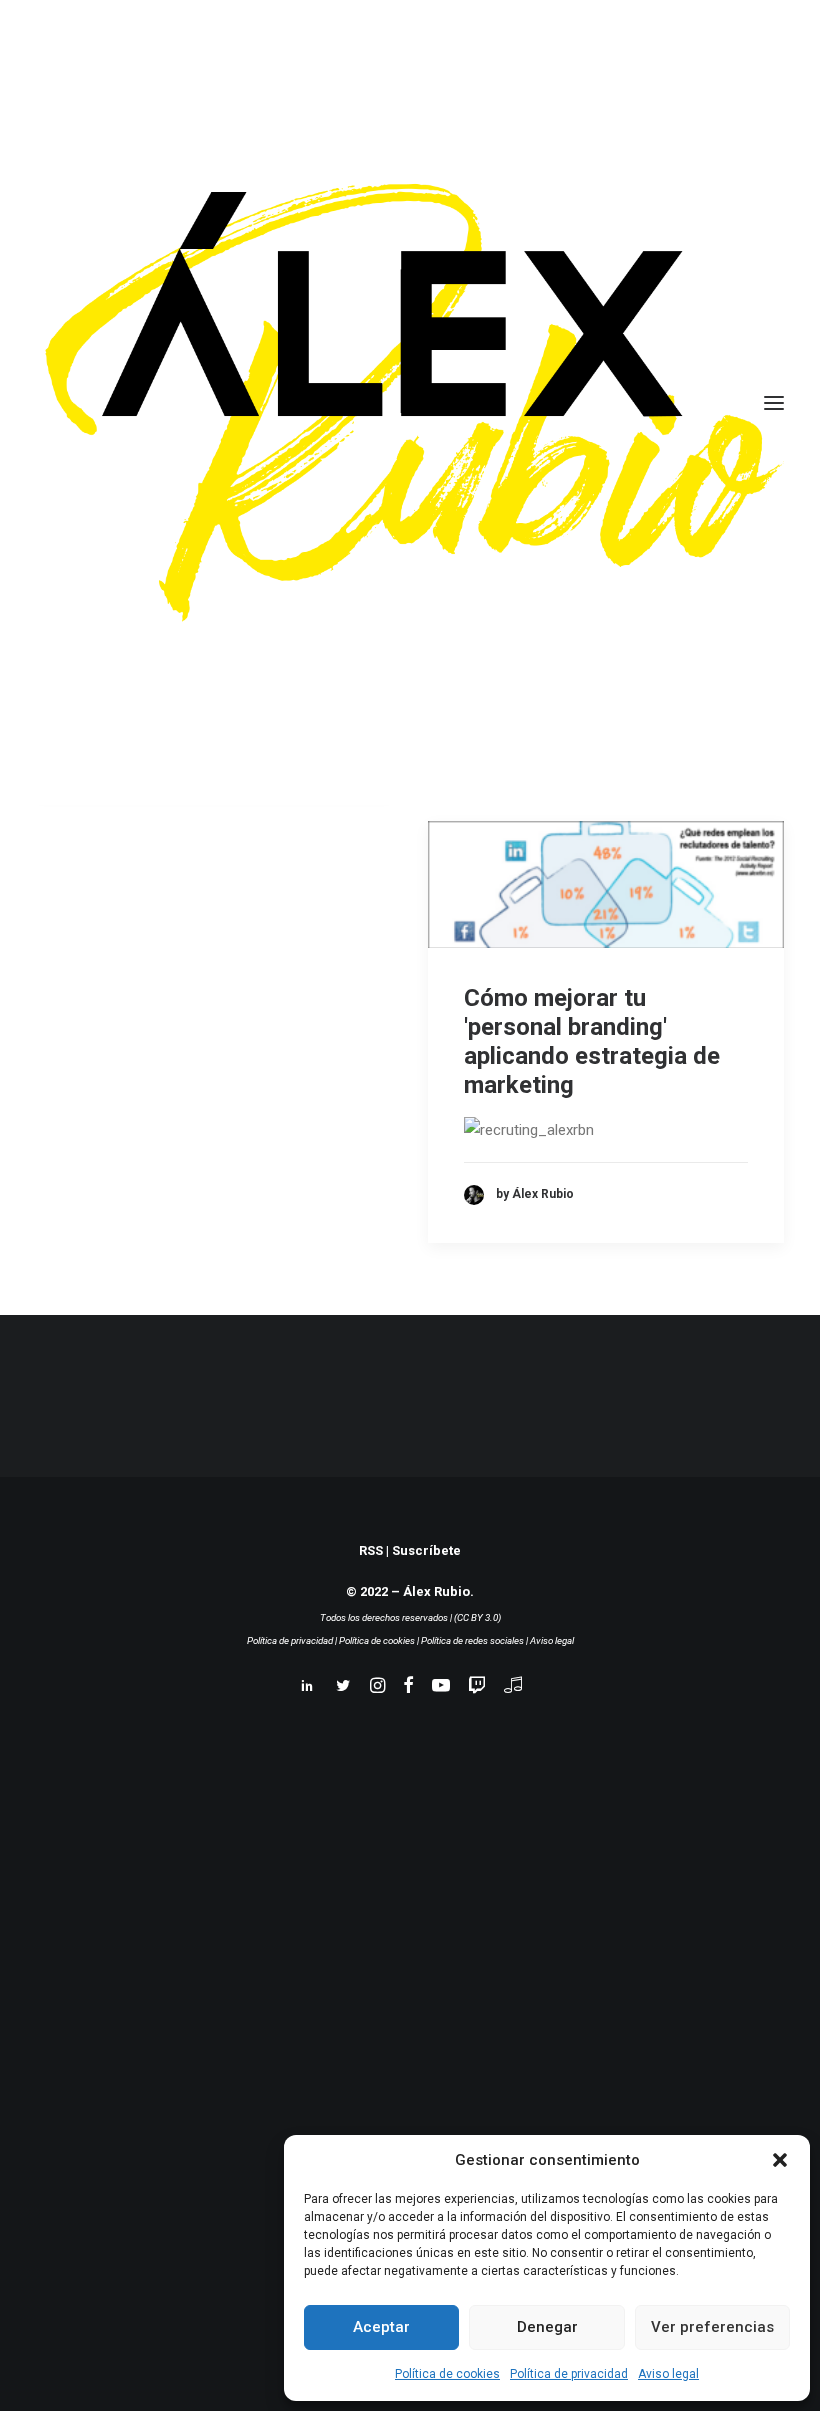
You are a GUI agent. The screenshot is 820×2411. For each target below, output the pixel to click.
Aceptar (381, 2327)
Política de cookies (447, 2374)
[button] (780, 2160)
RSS (371, 1550)
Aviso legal (668, 2374)
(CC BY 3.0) (477, 1617)
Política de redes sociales (472, 1640)
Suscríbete (426, 1550)
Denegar (547, 2327)
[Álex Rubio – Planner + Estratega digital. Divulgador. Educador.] (410, 402)
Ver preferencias (712, 2327)
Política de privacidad (569, 2374)
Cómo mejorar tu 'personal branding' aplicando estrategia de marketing (592, 1041)
